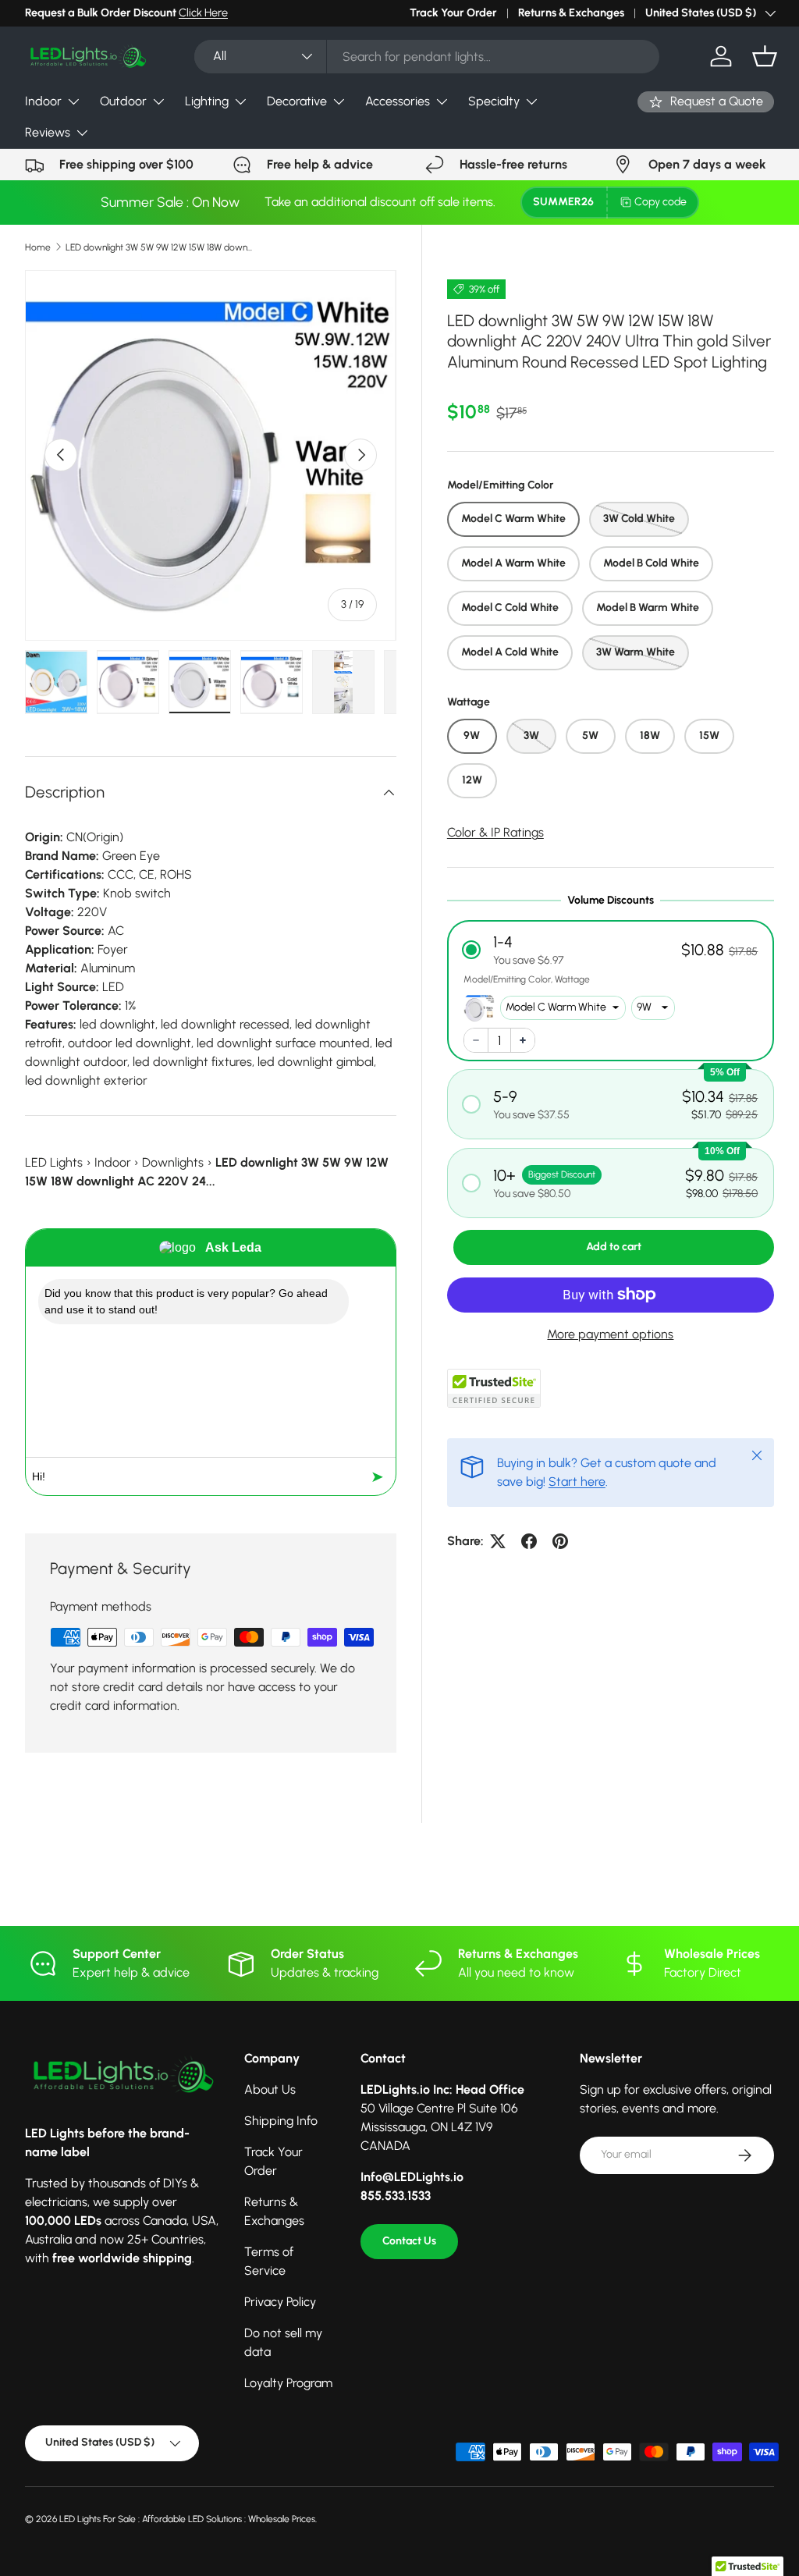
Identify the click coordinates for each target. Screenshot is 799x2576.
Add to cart (614, 1247)
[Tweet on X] (498, 1541)
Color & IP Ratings (495, 832)
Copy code (661, 202)
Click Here (203, 12)
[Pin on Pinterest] (560, 1541)
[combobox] (427, 57)
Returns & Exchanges (571, 12)
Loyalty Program (288, 2383)
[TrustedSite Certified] (494, 1388)
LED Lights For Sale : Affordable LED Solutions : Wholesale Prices (187, 2519)
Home (38, 247)
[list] (211, 456)
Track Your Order (453, 12)
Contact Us (409, 2241)
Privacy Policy (280, 2302)
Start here (577, 1482)
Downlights (173, 1162)
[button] (765, 56)
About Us (270, 2089)
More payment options (610, 1334)
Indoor (113, 1162)
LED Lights (54, 1162)
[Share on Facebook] (529, 1541)
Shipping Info (281, 2121)
